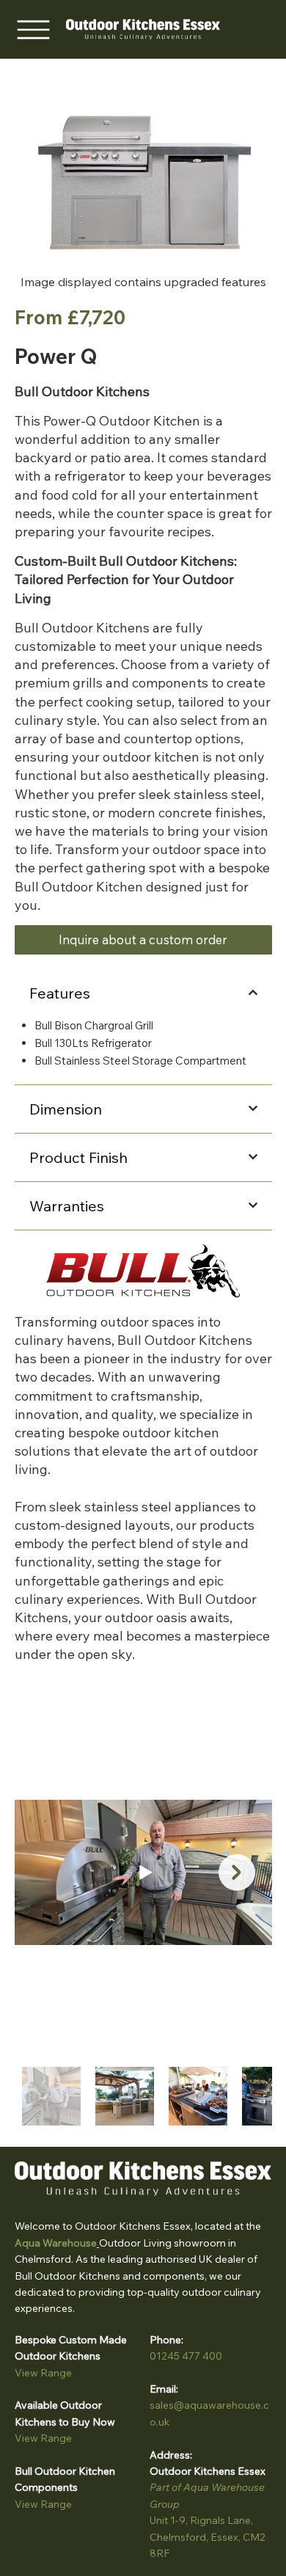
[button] (143, 940)
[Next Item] (237, 1872)
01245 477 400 (186, 2356)
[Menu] (33, 29)
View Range (43, 2373)
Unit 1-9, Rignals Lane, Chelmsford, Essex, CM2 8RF (208, 2537)
